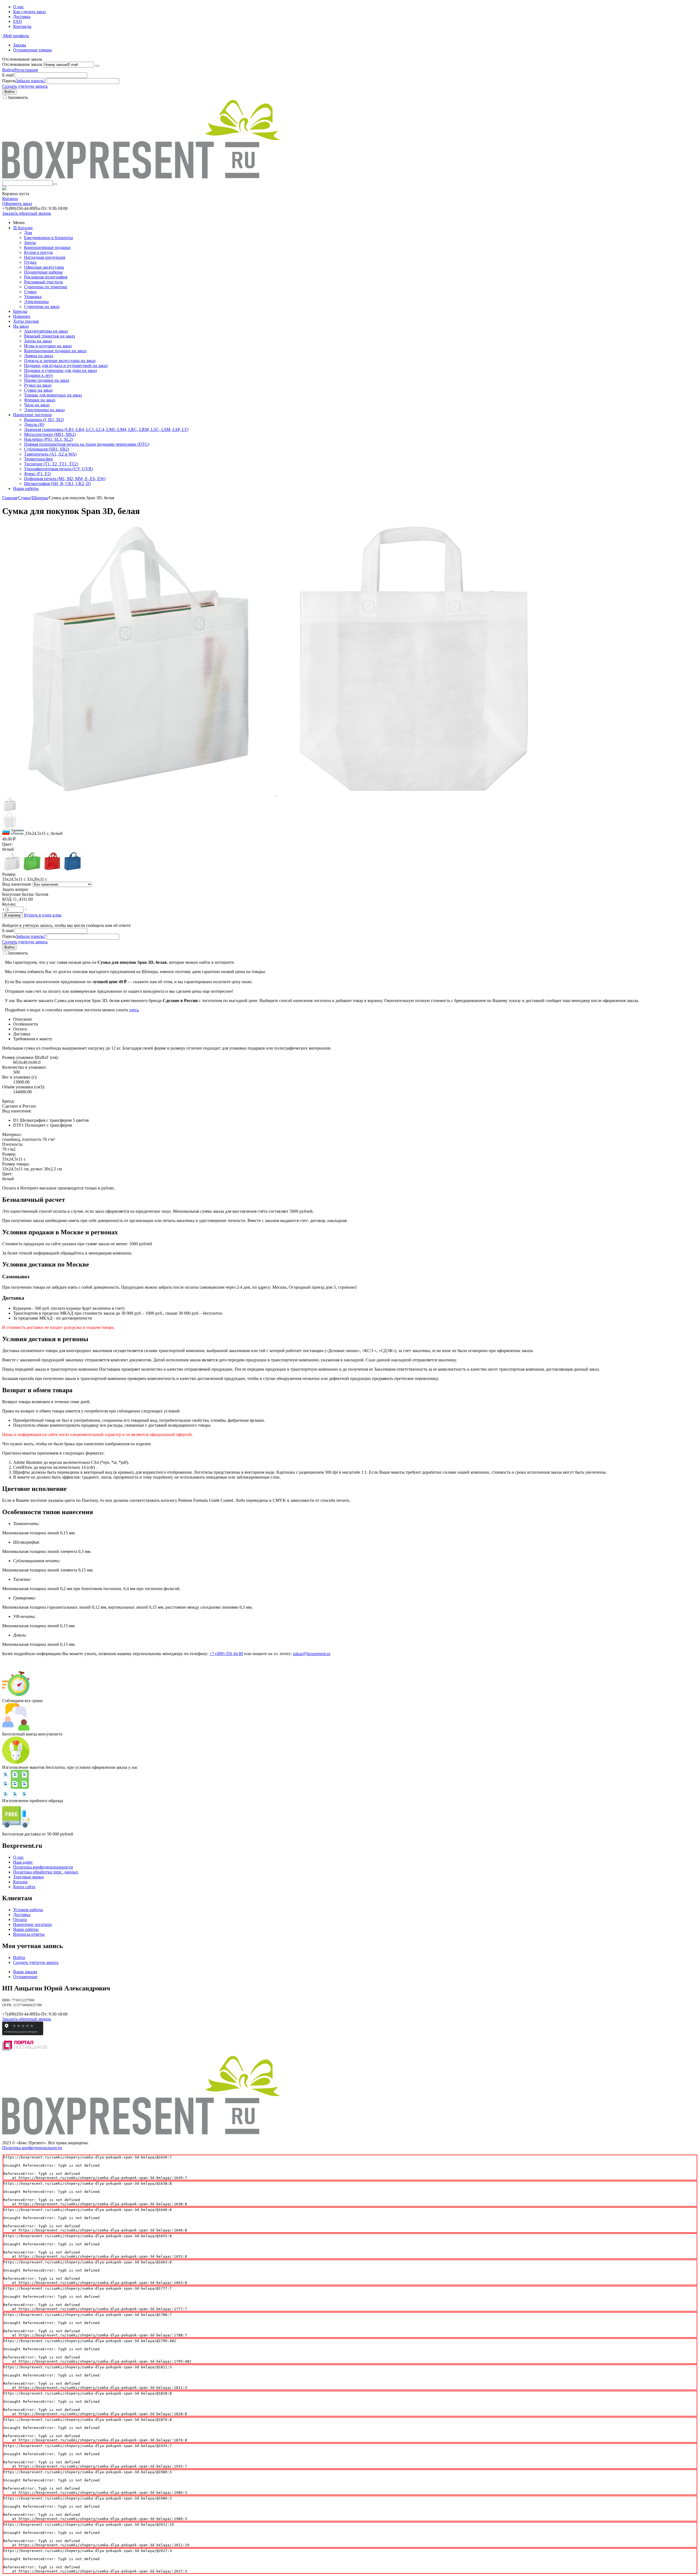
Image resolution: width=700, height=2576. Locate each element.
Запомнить (18, 97)
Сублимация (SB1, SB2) (46, 449)
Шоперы (40, 498)
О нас (18, 7)
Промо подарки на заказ (47, 380)
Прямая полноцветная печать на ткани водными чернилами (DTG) (87, 444)
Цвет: (7, 844)
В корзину (13, 915)
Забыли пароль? (31, 81)
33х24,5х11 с (14, 879)
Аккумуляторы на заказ (46, 331)
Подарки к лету (39, 375)
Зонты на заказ (38, 341)
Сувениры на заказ (42, 306)
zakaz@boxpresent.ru (312, 1654)
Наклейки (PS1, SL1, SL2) (48, 439)
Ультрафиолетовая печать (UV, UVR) (59, 469)
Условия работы (28, 1910)
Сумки (30, 292)
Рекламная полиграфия (46, 277)
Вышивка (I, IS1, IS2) (44, 420)
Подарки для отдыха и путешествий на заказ (66, 365)
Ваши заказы (25, 1972)
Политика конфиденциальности (43, 1867)
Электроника (36, 302)
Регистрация (26, 70)
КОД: (7, 899)
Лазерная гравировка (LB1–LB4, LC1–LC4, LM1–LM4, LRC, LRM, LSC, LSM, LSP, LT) (106, 429)
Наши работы (26, 488)
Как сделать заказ (29, 12)
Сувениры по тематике (46, 287)
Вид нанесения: (17, 884)
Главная (10, 498)
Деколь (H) (34, 425)
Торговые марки (28, 1877)
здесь (134, 1010)
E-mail (8, 75)
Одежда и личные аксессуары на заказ (60, 361)
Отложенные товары (33, 50)
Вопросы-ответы (29, 1934)
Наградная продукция (45, 257)
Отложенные (25, 1977)
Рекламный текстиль (43, 282)
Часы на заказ (37, 405)
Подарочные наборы (43, 272)
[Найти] (55, 184)
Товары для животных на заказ (53, 395)
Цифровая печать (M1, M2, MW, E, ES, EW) (65, 479)
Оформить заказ (17, 203)
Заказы (20, 45)
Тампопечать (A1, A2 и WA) (50, 454)
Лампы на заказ (39, 356)
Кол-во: (9, 904)
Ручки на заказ (38, 385)
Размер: (9, 874)
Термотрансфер (38, 459)
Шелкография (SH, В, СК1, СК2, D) (57, 484)
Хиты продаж (26, 321)
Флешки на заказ (40, 400)
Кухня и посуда (38, 252)
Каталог (21, 1882)
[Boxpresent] (141, 177)
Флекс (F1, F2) (37, 474)
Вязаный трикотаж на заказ (49, 336)
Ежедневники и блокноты (49, 238)
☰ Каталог (23, 228)
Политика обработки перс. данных (46, 1872)
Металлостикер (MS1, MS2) (50, 434)
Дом (28, 233)
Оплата (20, 1919)
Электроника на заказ (44, 410)
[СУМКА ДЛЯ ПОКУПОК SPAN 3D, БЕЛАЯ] (139, 794)
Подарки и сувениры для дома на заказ (60, 370)
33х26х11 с (37, 879)
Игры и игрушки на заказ (48, 346)
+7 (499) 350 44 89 (226, 1654)
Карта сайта (24, 1887)
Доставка (22, 17)
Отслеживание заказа (22, 64)
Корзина (10, 199)
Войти (8, 70)
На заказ (21, 326)
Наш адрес (23, 1862)
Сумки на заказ (38, 390)
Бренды (20, 311)
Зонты (30, 243)
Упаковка (33, 297)
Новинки (22, 316)
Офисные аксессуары (44, 267)
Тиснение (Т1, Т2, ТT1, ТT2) (51, 464)
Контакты (22, 26)
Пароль (9, 81)
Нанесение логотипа (32, 415)
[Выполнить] (97, 66)
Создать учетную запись (25, 86)
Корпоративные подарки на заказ (55, 351)
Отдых (30, 262)
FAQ (17, 21)
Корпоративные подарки (47, 247)
